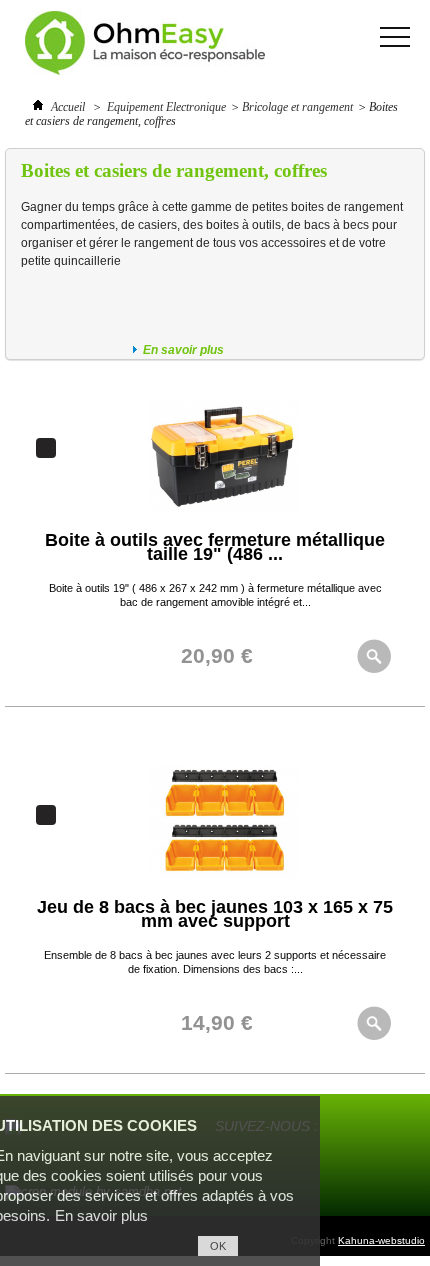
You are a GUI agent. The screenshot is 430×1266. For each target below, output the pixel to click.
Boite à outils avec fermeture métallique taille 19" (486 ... (215, 547)
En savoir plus (183, 350)
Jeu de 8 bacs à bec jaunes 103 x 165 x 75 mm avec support (215, 914)
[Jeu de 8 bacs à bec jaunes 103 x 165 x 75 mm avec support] (223, 893)
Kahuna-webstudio (381, 1240)
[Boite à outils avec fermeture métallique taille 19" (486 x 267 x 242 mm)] (223, 526)
